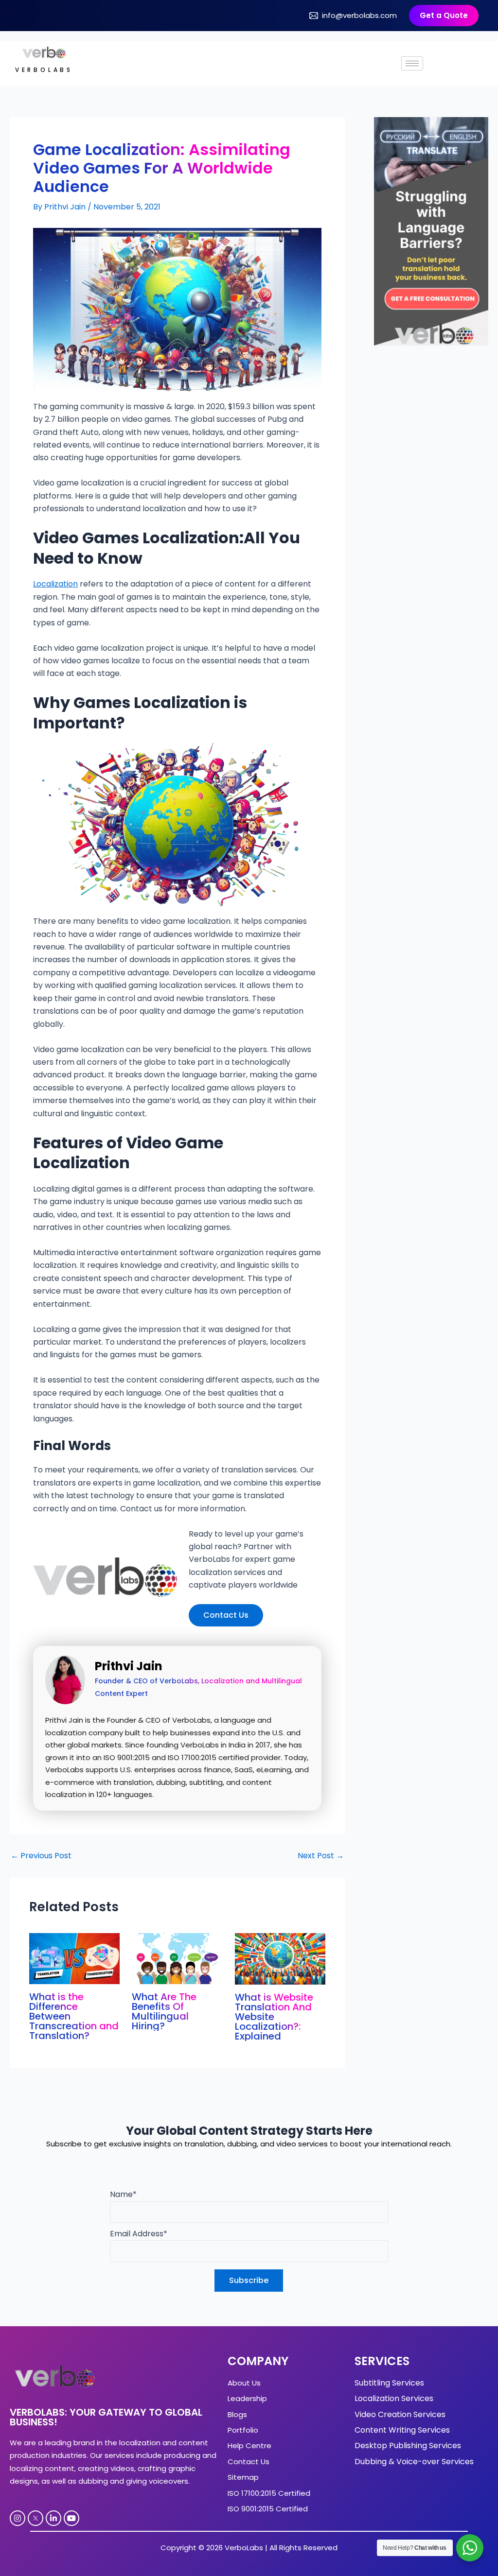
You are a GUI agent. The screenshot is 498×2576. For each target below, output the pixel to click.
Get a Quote (444, 15)
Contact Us (226, 1615)
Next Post (321, 1856)
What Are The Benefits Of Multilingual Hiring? (164, 2011)
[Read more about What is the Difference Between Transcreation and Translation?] (74, 1958)
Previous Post (41, 1856)
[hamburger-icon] (412, 63)
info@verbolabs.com (359, 15)
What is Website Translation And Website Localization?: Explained (274, 2017)
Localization (55, 584)
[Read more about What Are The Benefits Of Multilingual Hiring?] (177, 1958)
